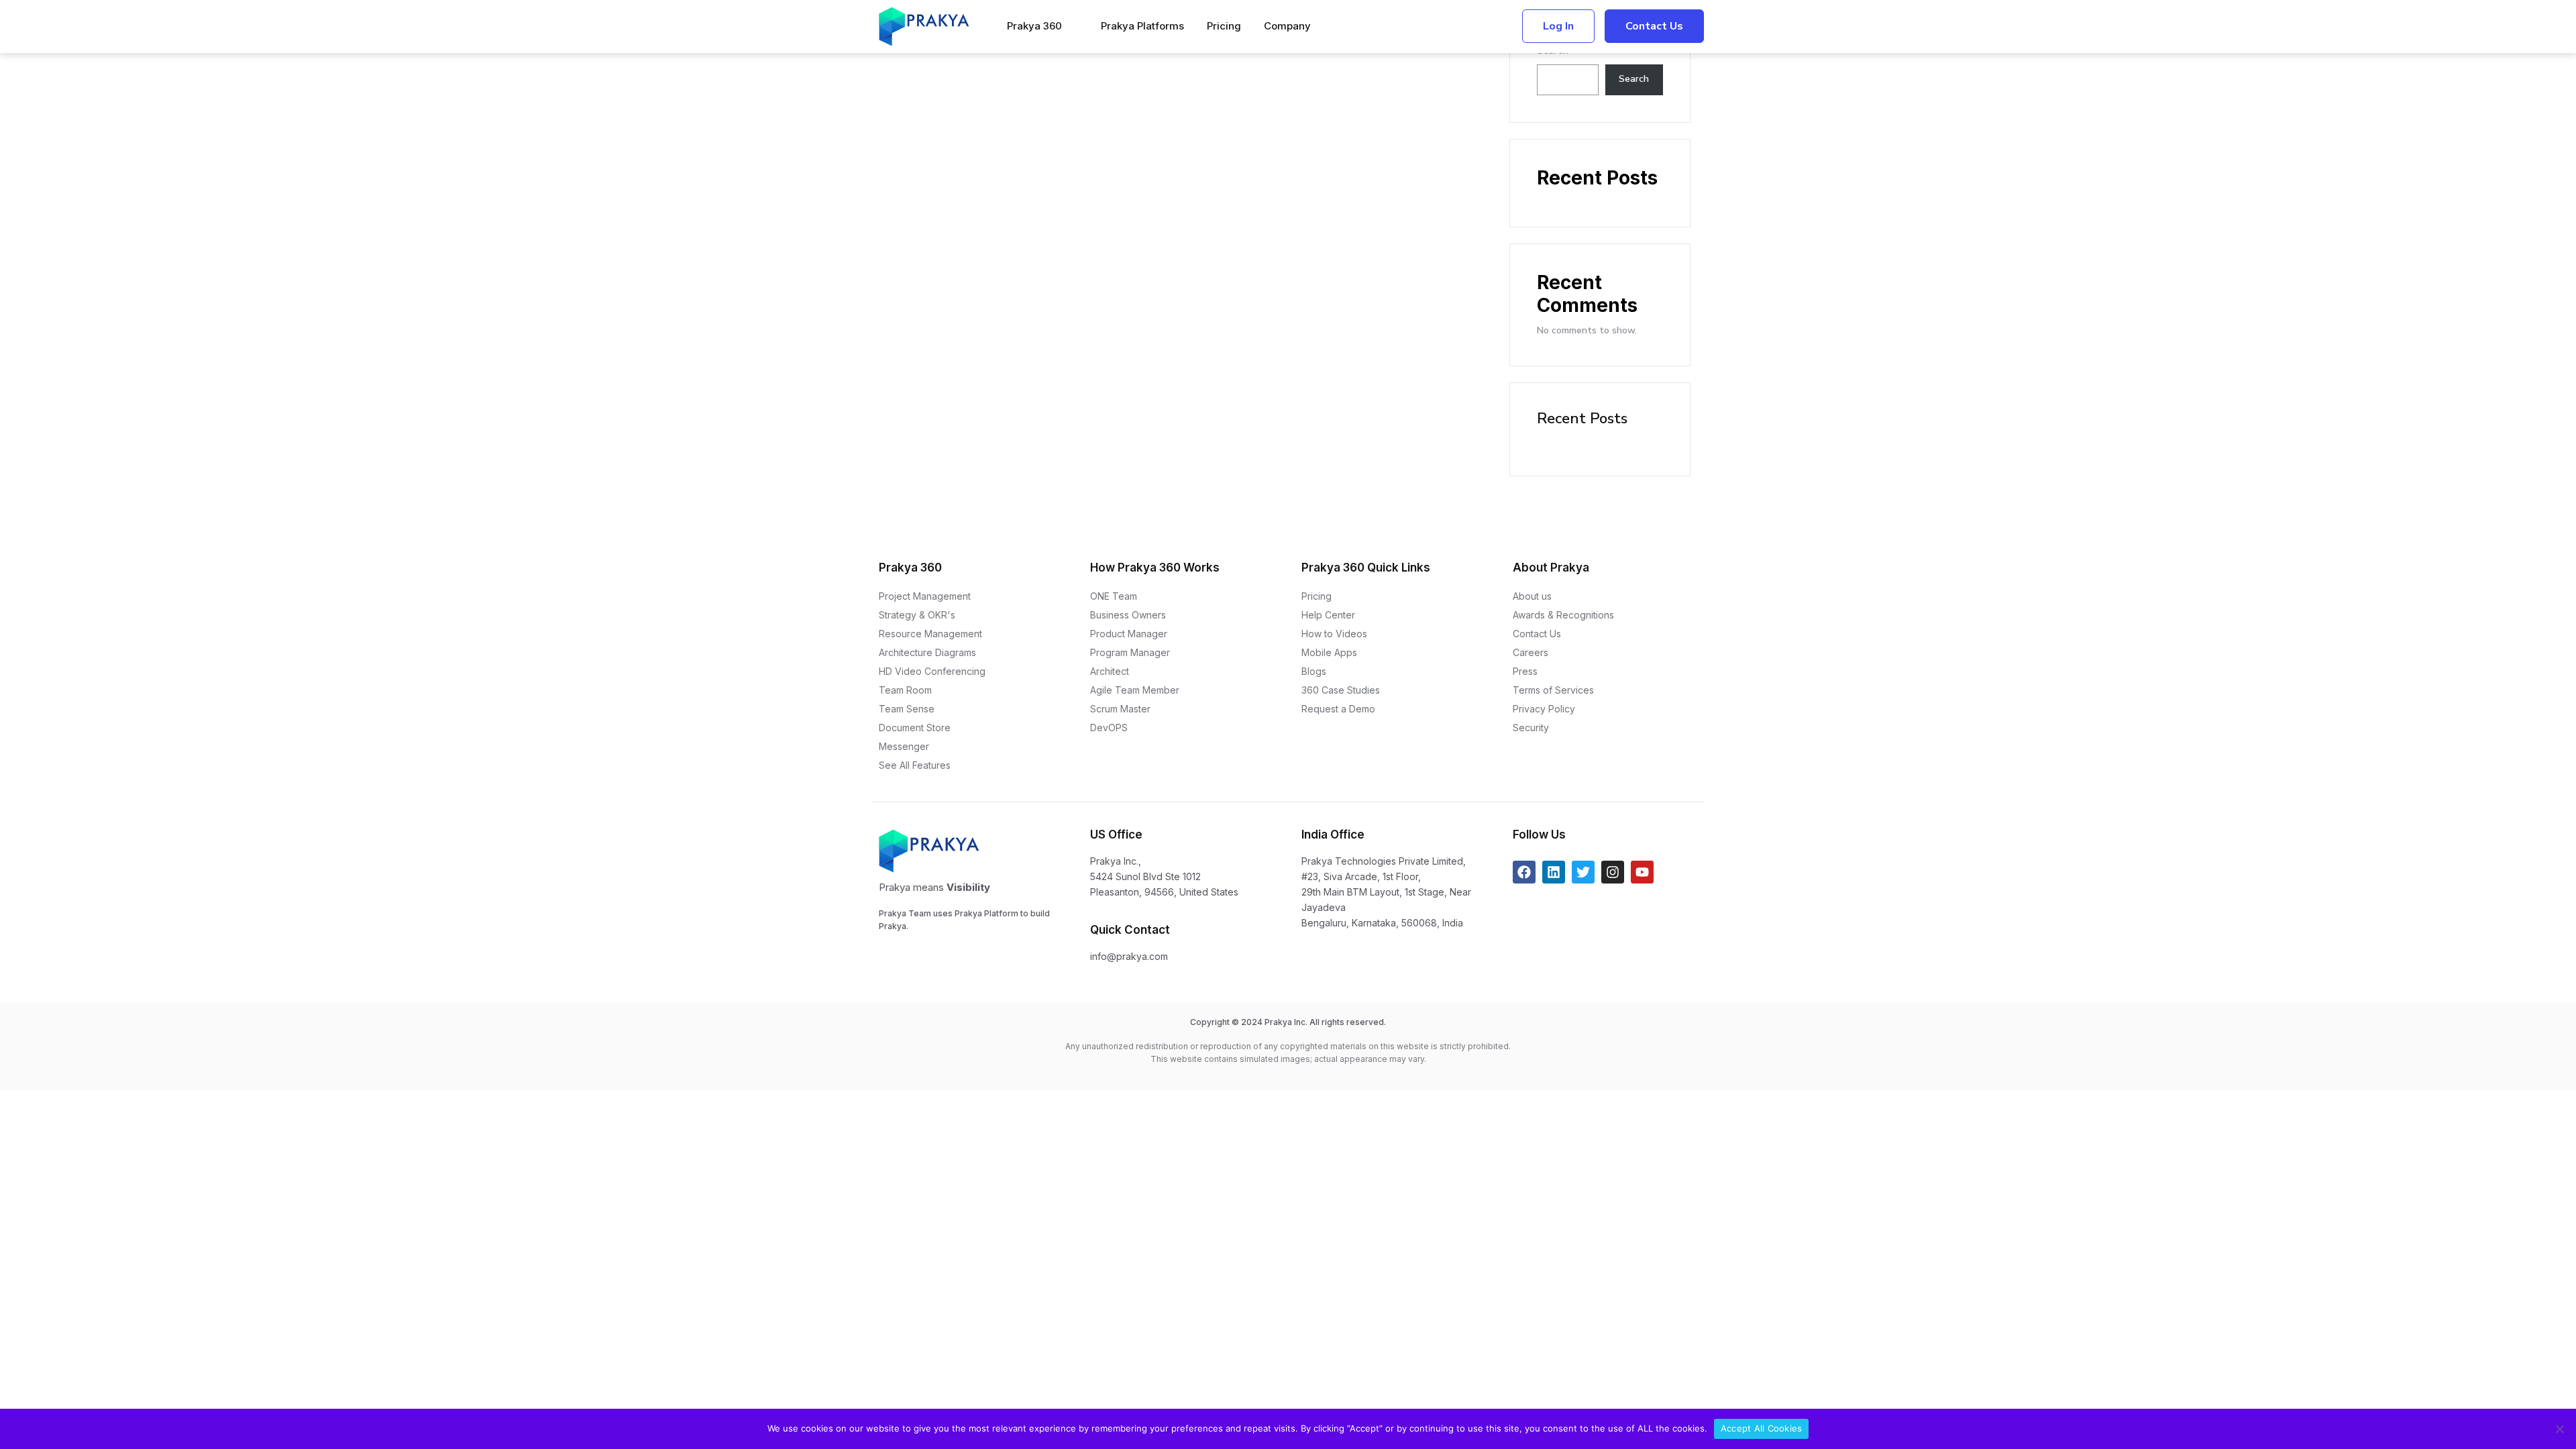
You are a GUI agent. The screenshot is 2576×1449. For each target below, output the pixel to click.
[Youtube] (1642, 872)
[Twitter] (1583, 872)
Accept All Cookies (1762, 1428)
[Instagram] (1613, 872)
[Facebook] (1524, 872)
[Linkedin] (1554, 872)
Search (1634, 79)
